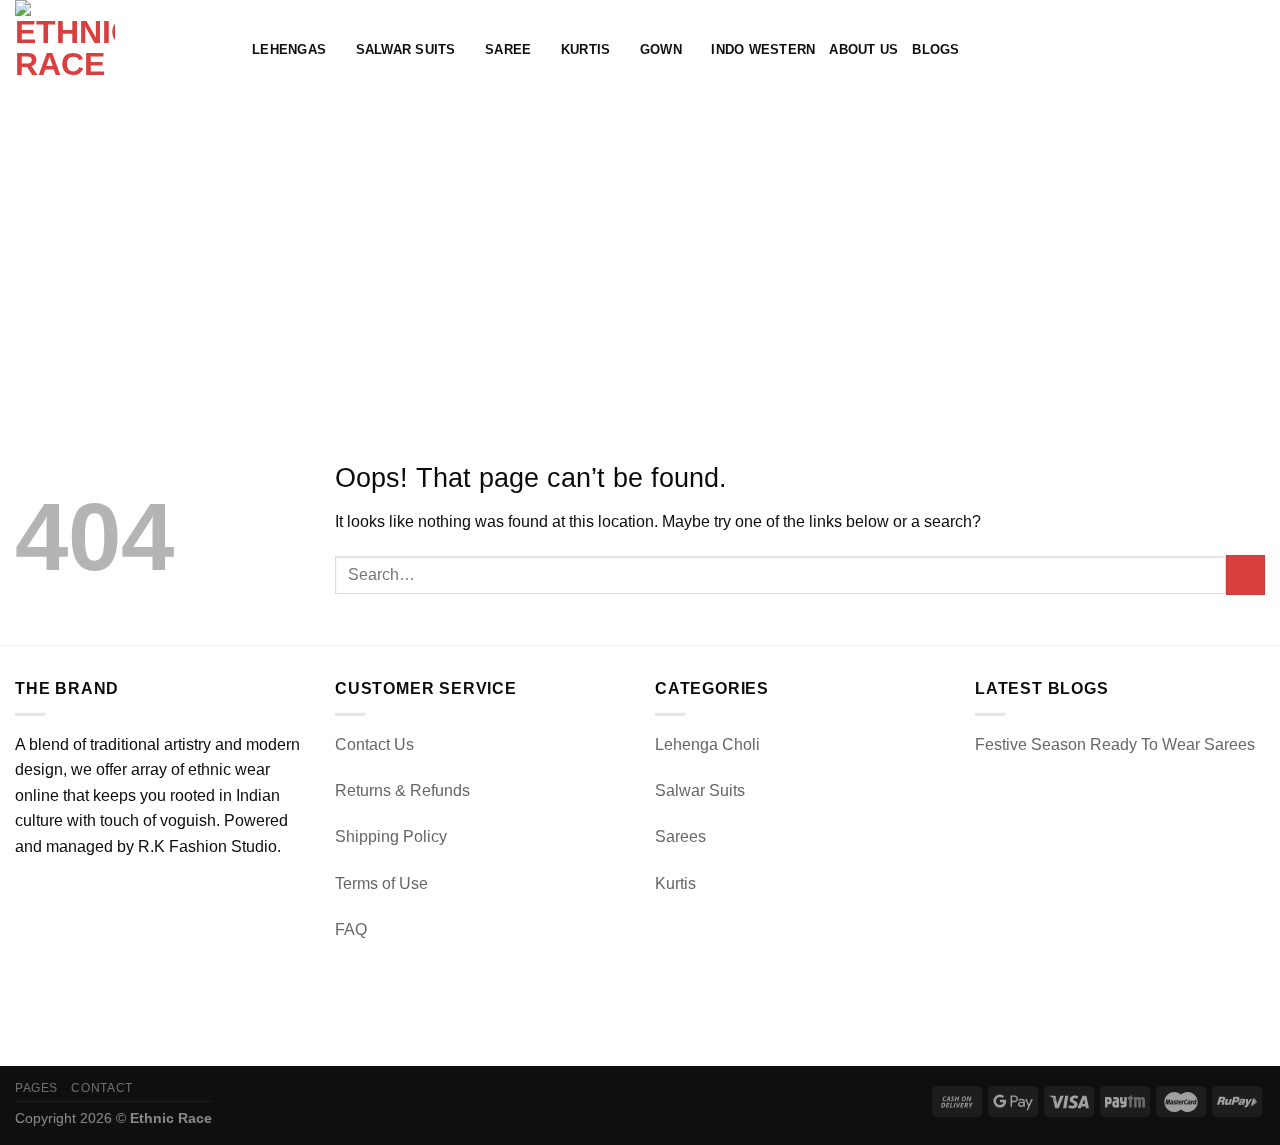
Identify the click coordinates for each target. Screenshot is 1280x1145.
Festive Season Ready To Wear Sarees (1115, 744)
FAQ (351, 929)
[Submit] (1245, 574)
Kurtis (586, 49)
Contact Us (374, 744)
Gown (661, 49)
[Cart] (1255, 50)
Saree (508, 49)
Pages (36, 1088)
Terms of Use (381, 883)
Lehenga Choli (707, 744)
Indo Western (763, 49)
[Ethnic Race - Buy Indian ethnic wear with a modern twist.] (118, 50)
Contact (101, 1088)
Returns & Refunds (402, 790)
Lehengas (289, 49)
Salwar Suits (406, 49)
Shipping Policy (391, 836)
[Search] (1189, 50)
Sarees (680, 836)
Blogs (935, 49)
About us (863, 49)
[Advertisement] (640, 250)
